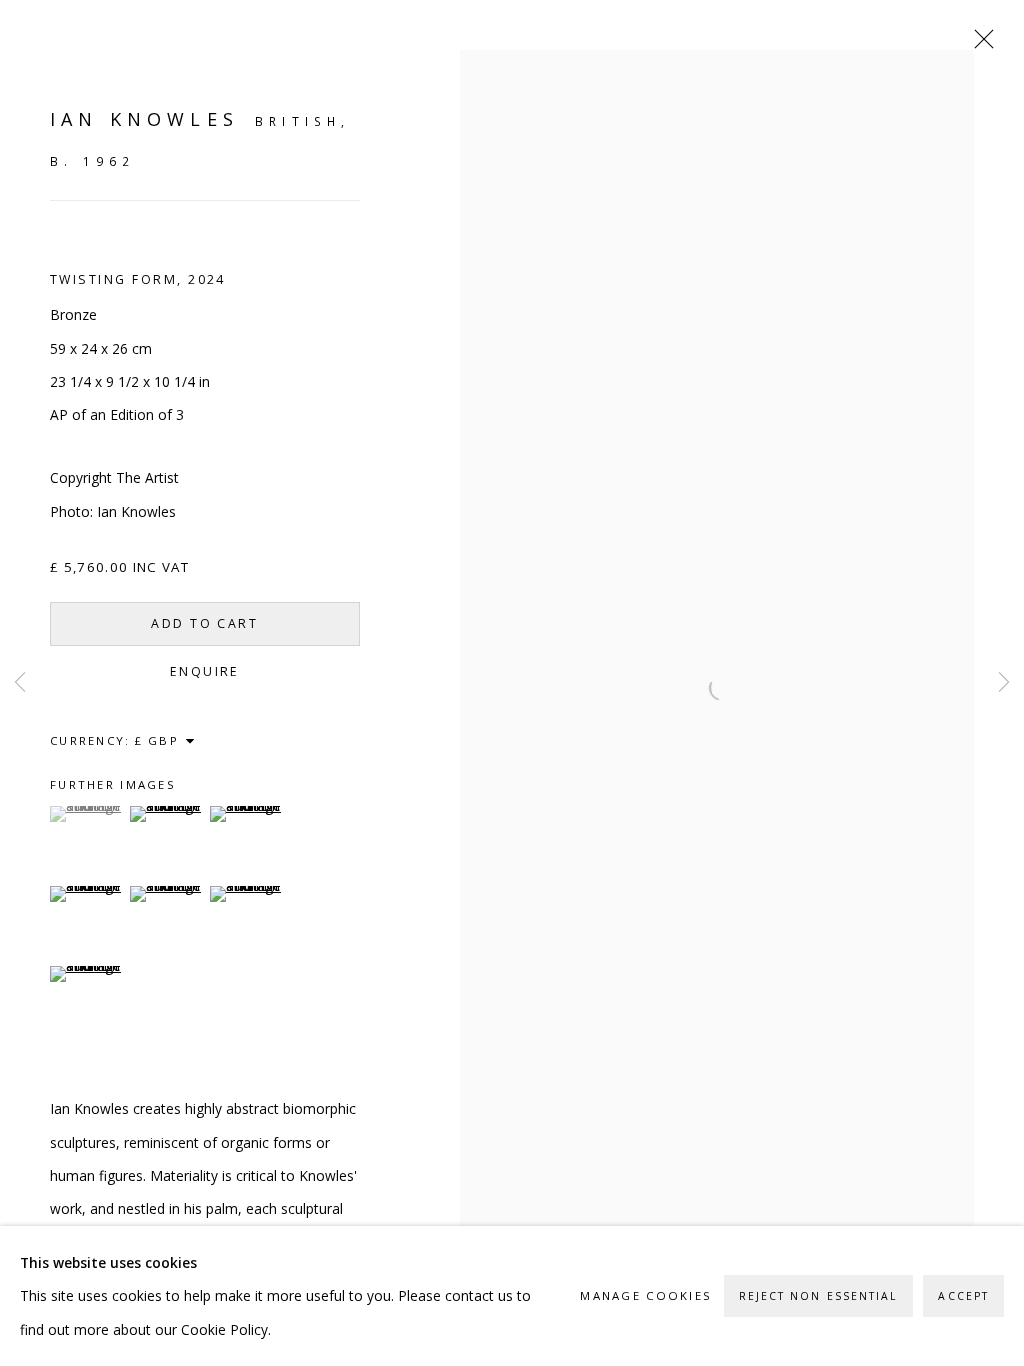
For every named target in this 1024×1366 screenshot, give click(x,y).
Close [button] (979, 45)
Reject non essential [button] (819, 1296)
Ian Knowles (144, 119)
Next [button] (1004, 683)
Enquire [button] (205, 671)
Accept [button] (963, 1296)
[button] (87, 814)
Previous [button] (20, 683)
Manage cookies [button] (646, 1296)
